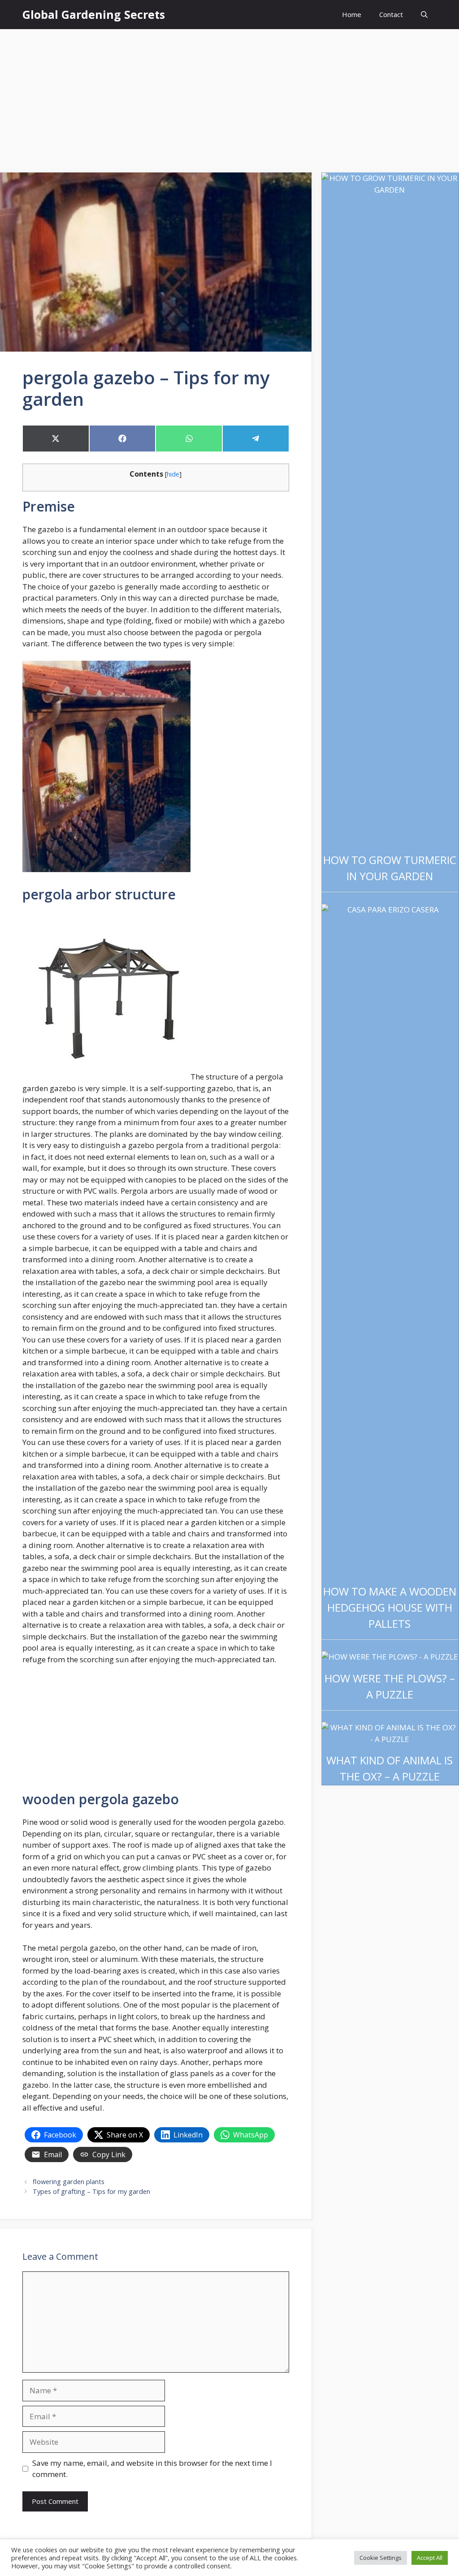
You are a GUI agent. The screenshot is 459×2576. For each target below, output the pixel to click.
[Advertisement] (229, 96)
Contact (391, 14)
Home (352, 14)
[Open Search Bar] (424, 15)
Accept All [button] (430, 2558)
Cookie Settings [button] (381, 2558)
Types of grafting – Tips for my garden (91, 2191)
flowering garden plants (69, 2182)
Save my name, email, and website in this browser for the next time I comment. (152, 2469)
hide (173, 474)
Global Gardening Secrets (94, 14)
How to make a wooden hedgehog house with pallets (390, 1607)
